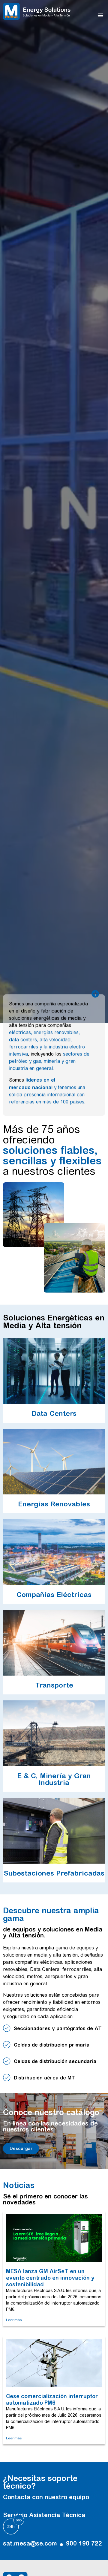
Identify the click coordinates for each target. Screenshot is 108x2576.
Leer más (14, 2320)
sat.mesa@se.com (30, 2543)
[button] (100, 15)
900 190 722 (84, 2543)
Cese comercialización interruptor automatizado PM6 (52, 2399)
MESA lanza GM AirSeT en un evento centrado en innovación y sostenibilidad (50, 2278)
